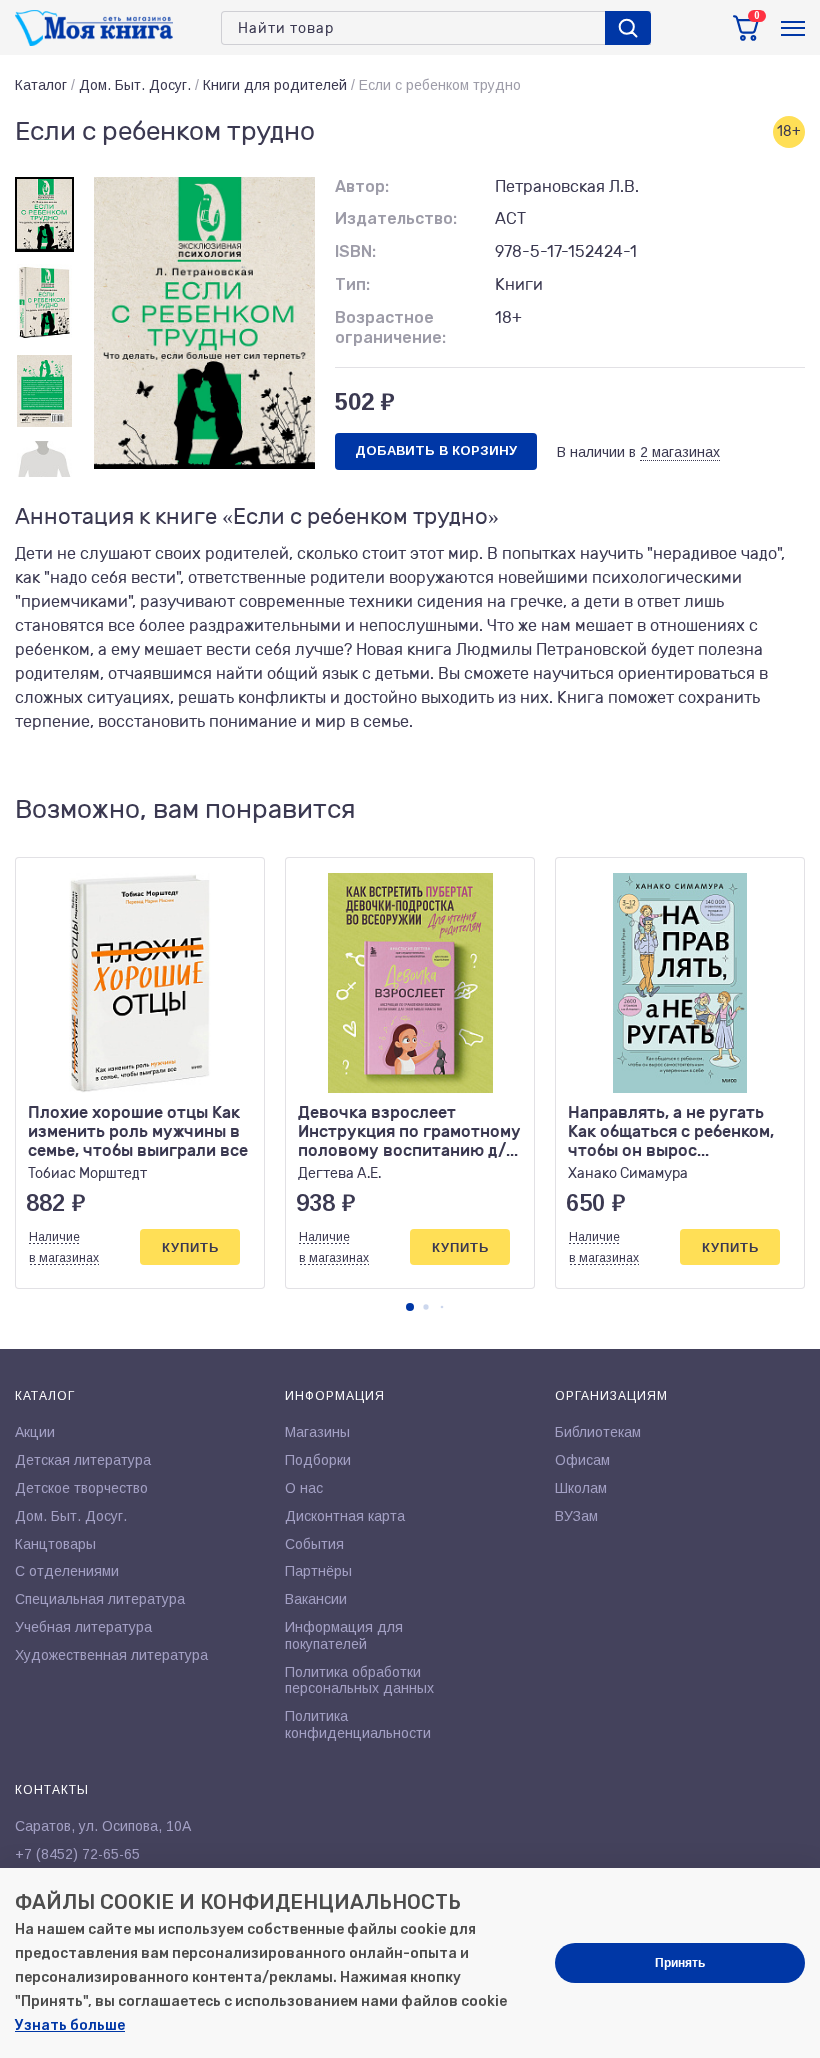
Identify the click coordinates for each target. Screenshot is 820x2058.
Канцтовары (55, 1544)
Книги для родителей (275, 85)
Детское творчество (81, 1488)
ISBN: (355, 251)
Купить (190, 1247)
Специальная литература (100, 1599)
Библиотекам (598, 1432)
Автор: (362, 186)
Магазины (317, 1432)
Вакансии (316, 1599)
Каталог (41, 85)
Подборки (318, 1460)
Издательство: (396, 218)
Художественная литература (111, 1655)
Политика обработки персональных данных (359, 1680)
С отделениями (67, 1571)
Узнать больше (70, 2025)
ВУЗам (576, 1516)
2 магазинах (680, 452)
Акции (35, 1432)
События (314, 1544)
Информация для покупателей (344, 1635)
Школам (581, 1488)
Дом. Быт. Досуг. (135, 85)
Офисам (582, 1460)
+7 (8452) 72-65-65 (77, 1854)
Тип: (352, 284)
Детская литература (83, 1460)
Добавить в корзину (436, 450)
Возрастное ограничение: (390, 328)
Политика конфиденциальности (358, 1724)
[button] (410, 1307)
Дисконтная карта (345, 1516)
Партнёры (318, 1571)
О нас (304, 1488)
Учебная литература (83, 1627)
